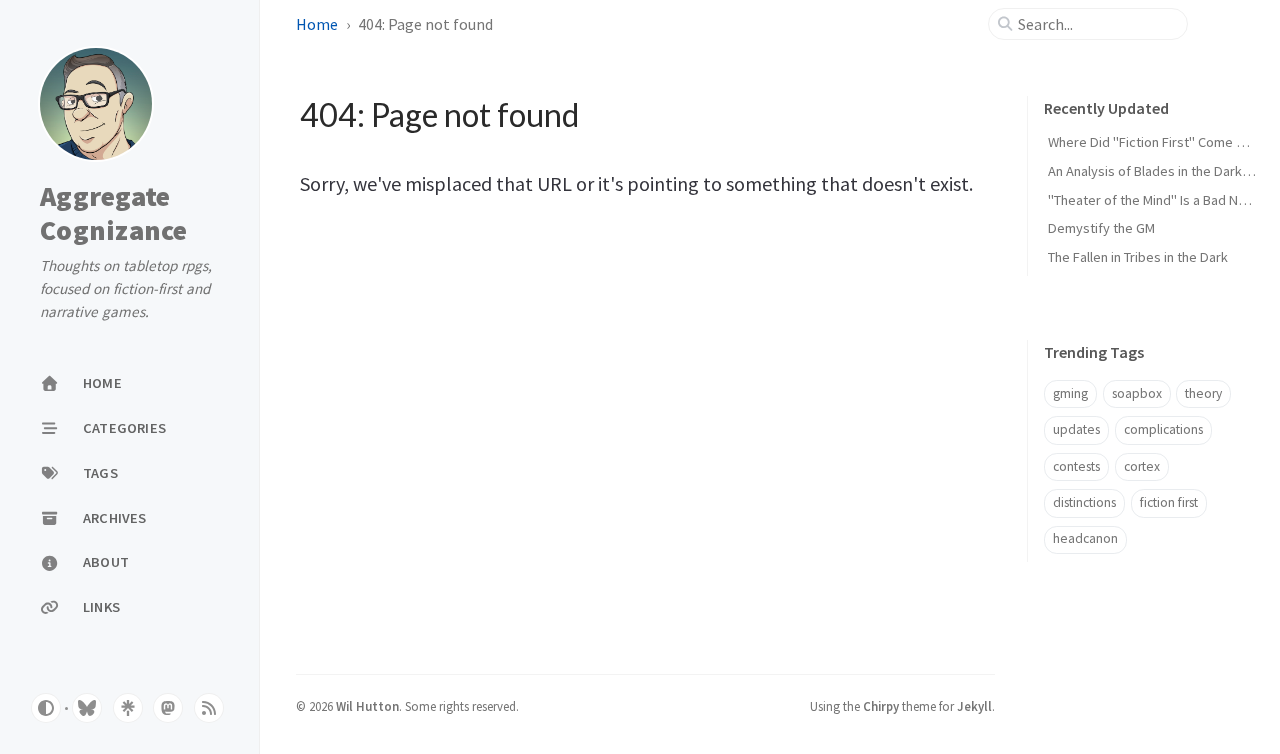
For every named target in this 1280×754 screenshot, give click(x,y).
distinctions (1084, 502)
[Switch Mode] (46, 708)
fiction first (1169, 502)
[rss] (209, 708)
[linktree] (128, 708)
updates (1076, 429)
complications (1163, 429)
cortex (1142, 466)
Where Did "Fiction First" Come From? (1160, 142)
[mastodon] (168, 708)
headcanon (1085, 538)
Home (317, 24)
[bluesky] (87, 708)
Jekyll (974, 706)
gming (1070, 393)
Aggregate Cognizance (114, 213)
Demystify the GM (1101, 228)
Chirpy (881, 706)
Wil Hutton (367, 706)
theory (1203, 393)
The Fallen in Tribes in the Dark (1138, 257)
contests (1076, 466)
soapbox (1137, 393)
